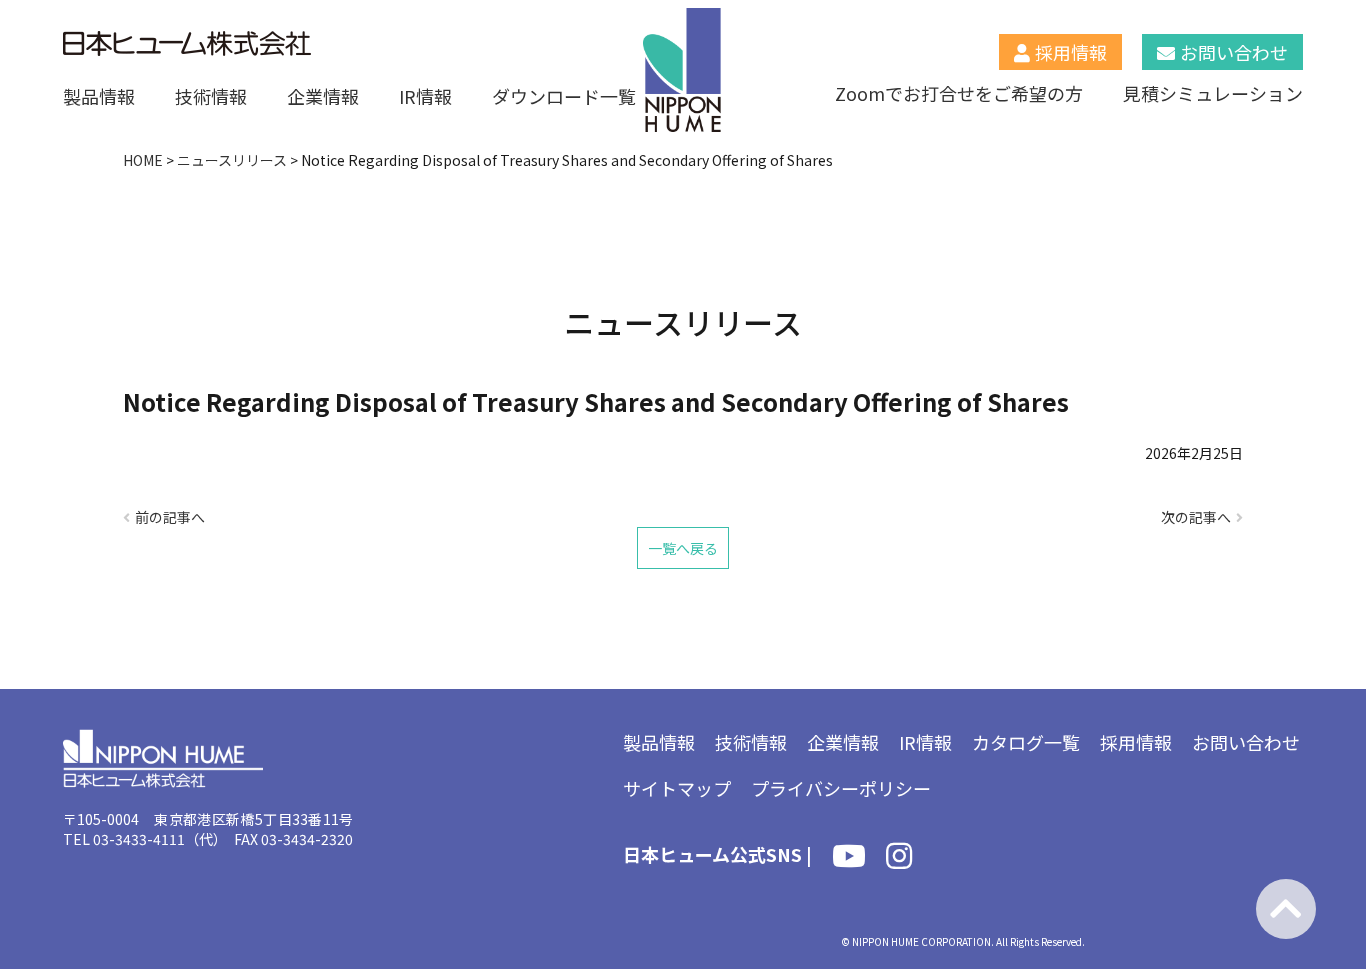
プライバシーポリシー (841, 788)
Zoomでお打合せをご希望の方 (959, 93)
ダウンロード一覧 (564, 96)
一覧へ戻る (683, 548)
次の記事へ (1196, 517)
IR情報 (425, 96)
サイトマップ (677, 788)
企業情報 (323, 96)
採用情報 (1071, 52)
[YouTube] (849, 859)
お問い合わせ (1234, 52)
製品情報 (99, 96)
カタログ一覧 (1026, 742)
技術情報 (211, 96)
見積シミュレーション (1213, 93)
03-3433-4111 (139, 839)
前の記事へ (170, 517)
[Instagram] (899, 859)
